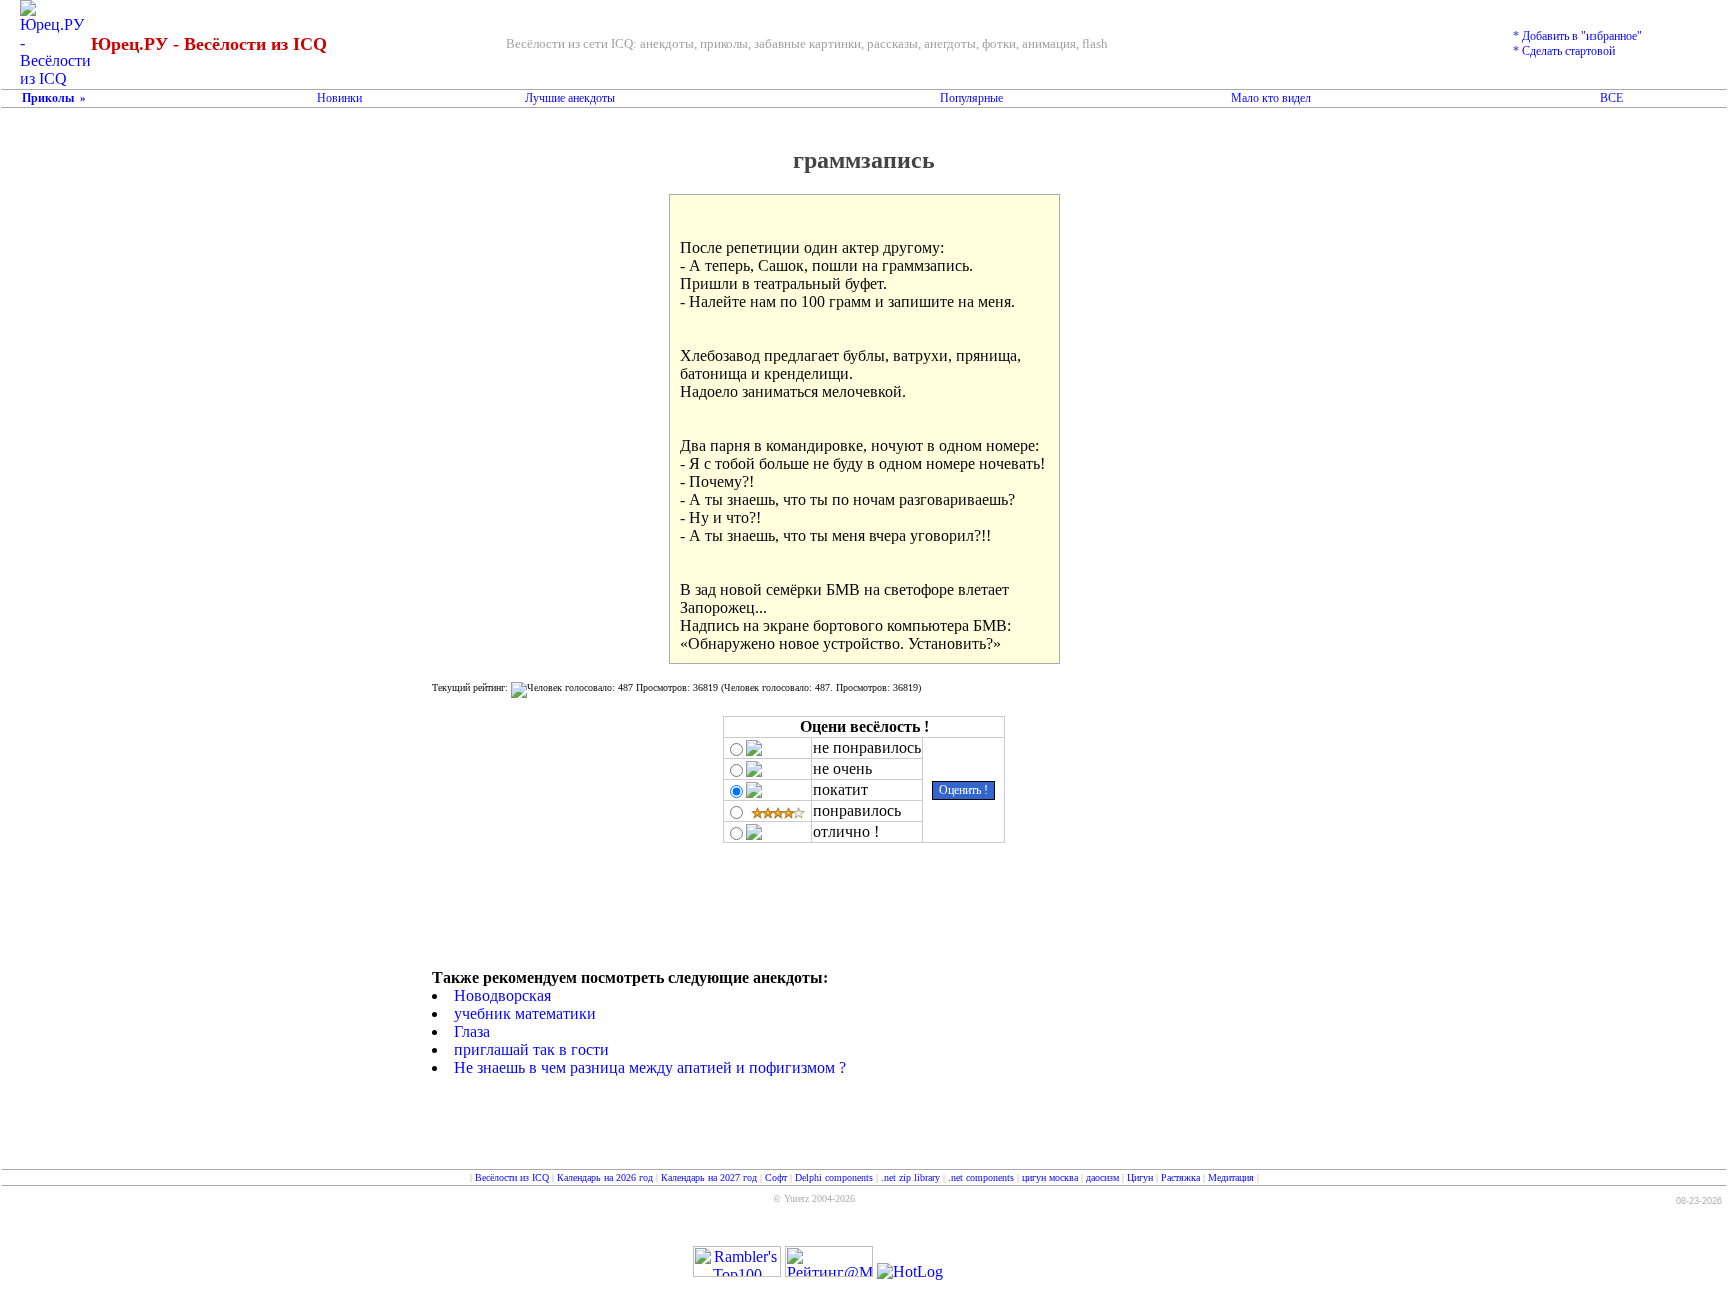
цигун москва (1050, 1177)
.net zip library (910, 1177)
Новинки (339, 98)
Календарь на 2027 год (709, 1177)
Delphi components (834, 1177)
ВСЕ (1611, 98)
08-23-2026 (1699, 1201)
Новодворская (502, 995)
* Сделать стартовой (1564, 51)
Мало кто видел (1271, 98)
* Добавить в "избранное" (1577, 36)
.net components (981, 1177)
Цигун (1140, 1177)
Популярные (971, 98)
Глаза (472, 1031)
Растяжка (1180, 1177)
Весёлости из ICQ (512, 1177)
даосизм (1102, 1177)
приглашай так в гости (531, 1049)
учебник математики (525, 1013)
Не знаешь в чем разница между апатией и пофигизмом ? (650, 1067)
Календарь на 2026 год (605, 1177)
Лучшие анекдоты (570, 98)
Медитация (1231, 1177)
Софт (776, 1177)
